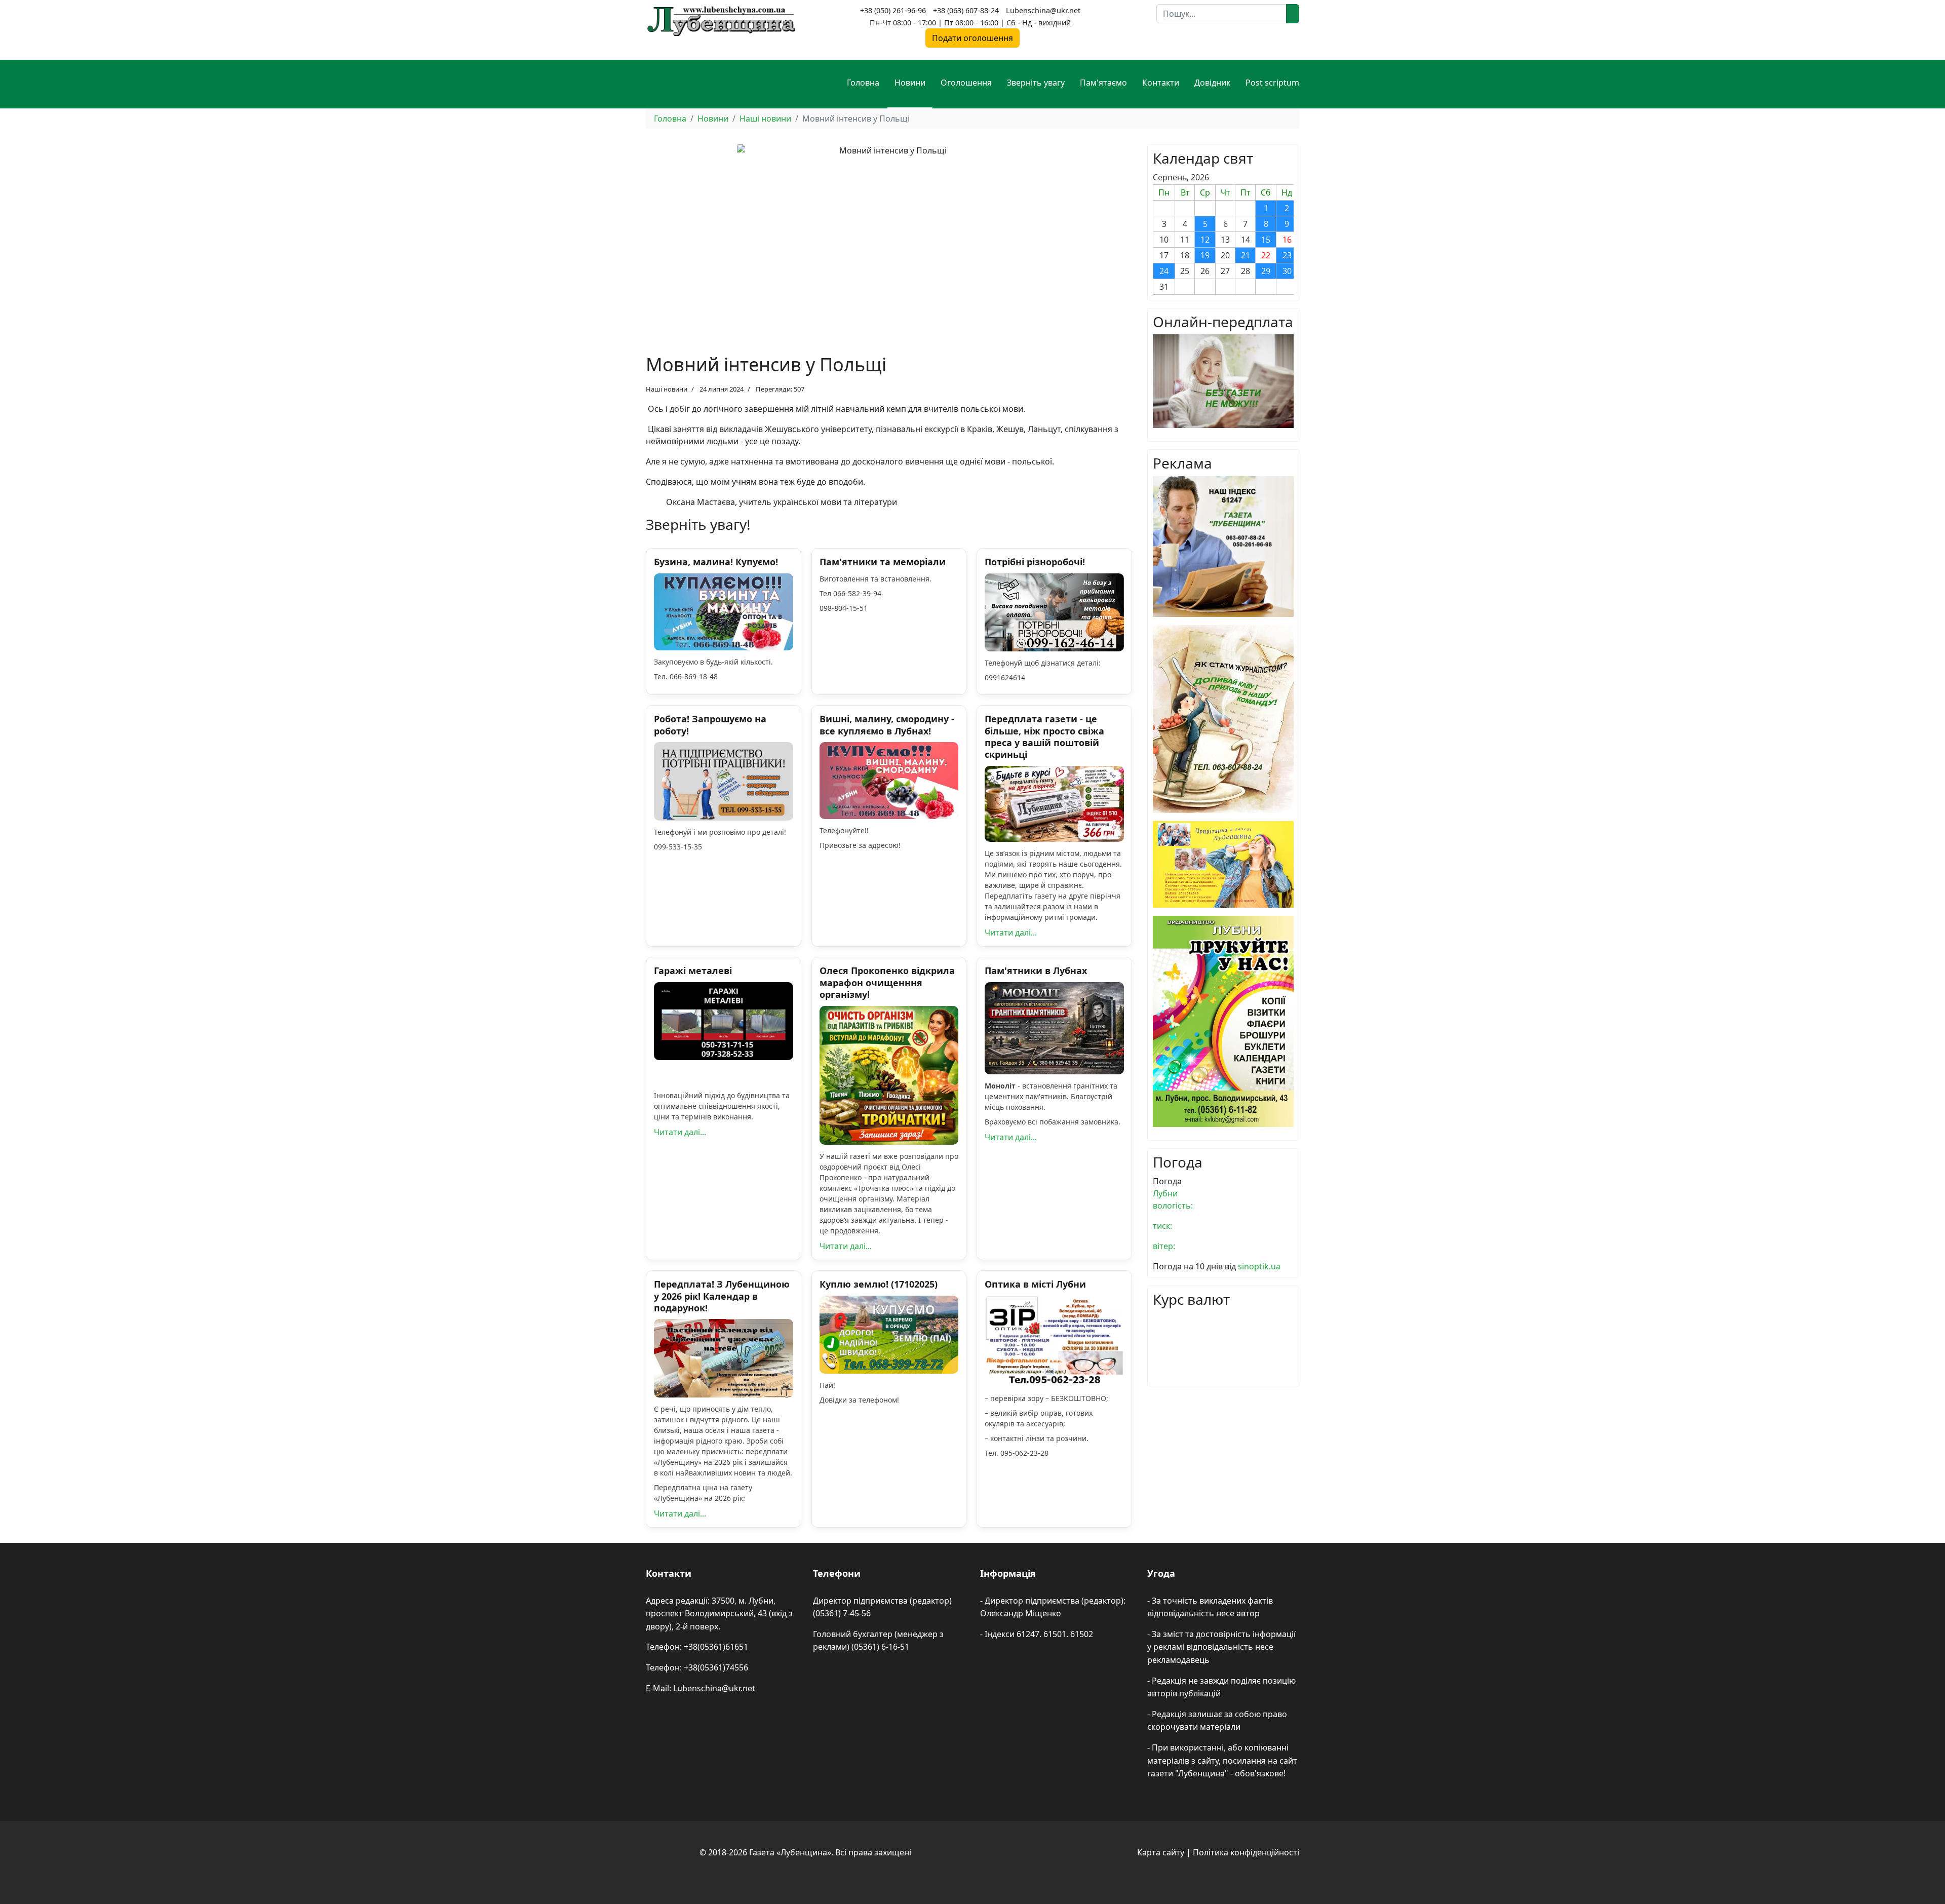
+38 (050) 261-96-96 (893, 10)
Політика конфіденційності (1246, 1852)
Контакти (1161, 83)
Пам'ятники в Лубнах (1036, 970)
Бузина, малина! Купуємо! (716, 562)
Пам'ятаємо (1103, 83)
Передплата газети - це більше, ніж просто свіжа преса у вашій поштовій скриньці (1044, 736)
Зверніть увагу (1036, 83)
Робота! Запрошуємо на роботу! (710, 725)
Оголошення (966, 83)
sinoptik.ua (1259, 1266)
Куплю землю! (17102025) (879, 1284)
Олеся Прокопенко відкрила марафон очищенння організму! (887, 982)
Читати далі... (1011, 932)
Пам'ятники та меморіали (883, 562)
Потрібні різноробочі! (1035, 562)
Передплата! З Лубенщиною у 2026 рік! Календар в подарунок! (722, 1296)
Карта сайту (1161, 1852)
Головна (863, 83)
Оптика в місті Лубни (1035, 1284)
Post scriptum (1272, 83)
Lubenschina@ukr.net (1043, 10)
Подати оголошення (972, 38)
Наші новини (667, 389)
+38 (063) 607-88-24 (966, 10)
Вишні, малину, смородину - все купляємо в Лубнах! (887, 725)
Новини (910, 83)
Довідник (1212, 83)
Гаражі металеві (693, 970)
